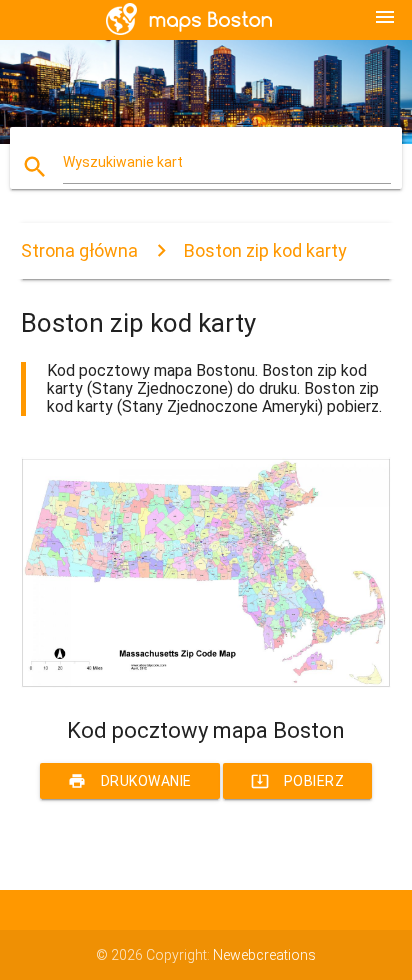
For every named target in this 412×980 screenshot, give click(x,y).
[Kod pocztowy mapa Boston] (206, 683)
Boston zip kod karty (265, 250)
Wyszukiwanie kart (123, 162)
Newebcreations (264, 955)
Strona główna (79, 250)
